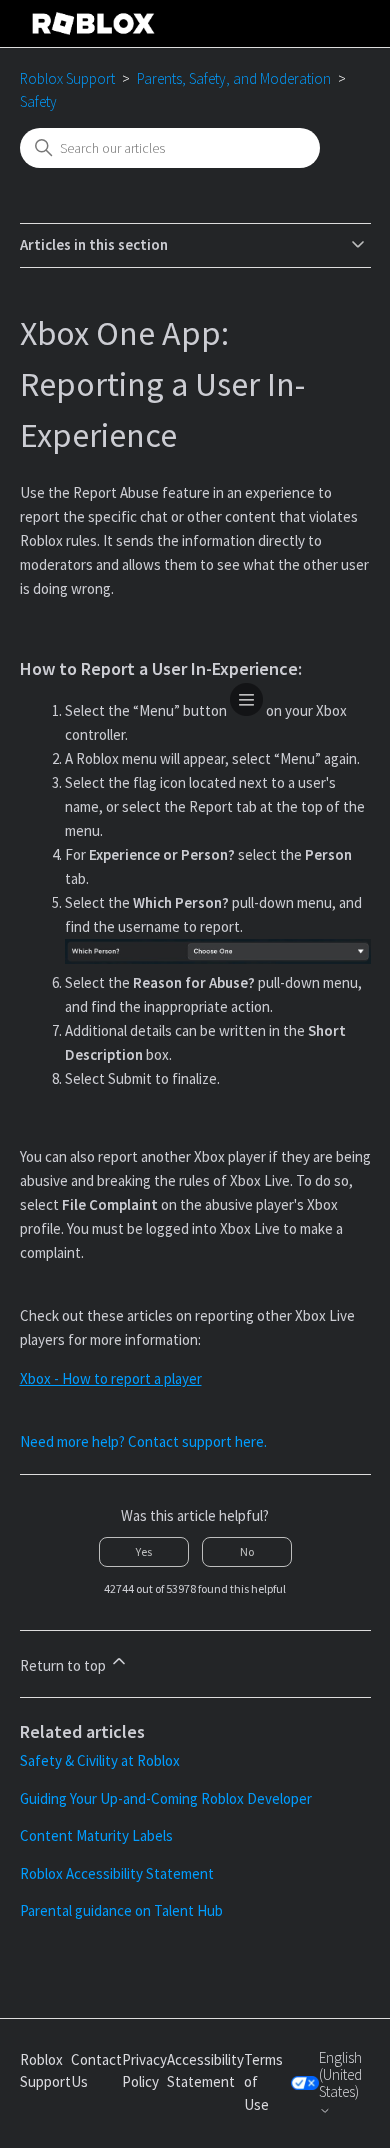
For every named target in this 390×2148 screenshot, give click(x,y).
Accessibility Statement (205, 2071)
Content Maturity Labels (96, 1835)
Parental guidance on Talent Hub (121, 1910)
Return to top (64, 1665)
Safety (38, 101)
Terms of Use (263, 2082)
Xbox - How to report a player (111, 1378)
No (247, 1551)
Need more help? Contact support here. (143, 1441)
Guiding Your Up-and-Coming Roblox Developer (166, 1798)
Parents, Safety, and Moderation (234, 78)
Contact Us (96, 2071)
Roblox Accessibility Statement (117, 1873)
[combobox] (170, 148)
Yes (144, 1551)
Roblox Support (67, 78)
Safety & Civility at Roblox (100, 1760)
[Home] (94, 23)
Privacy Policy (144, 2071)
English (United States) (340, 2075)
